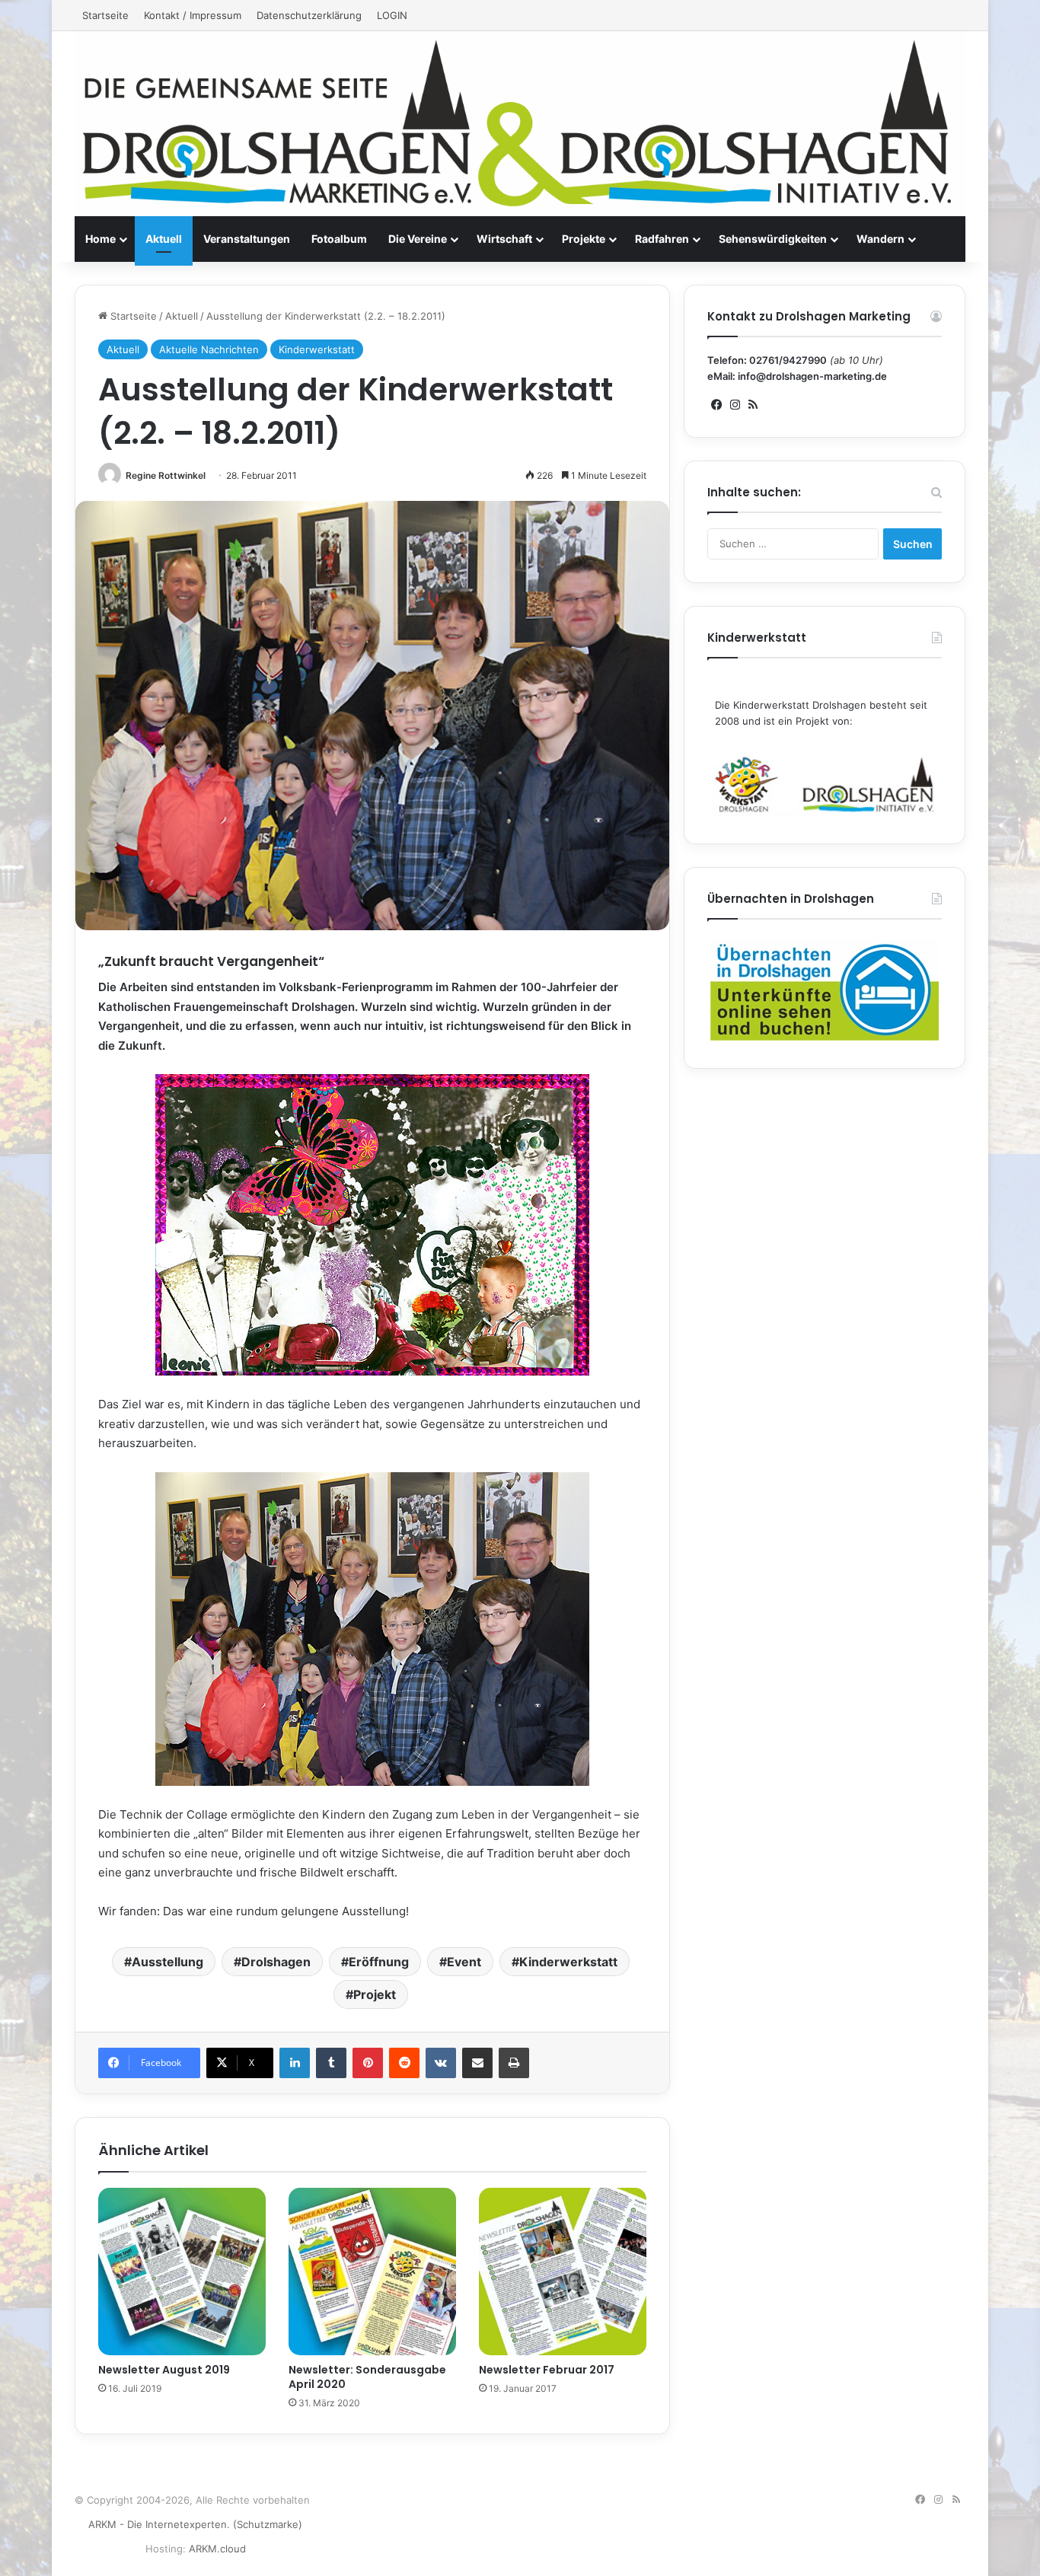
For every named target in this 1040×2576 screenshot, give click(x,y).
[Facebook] (716, 405)
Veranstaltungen (247, 239)
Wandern (880, 239)
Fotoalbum (339, 239)
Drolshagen (276, 1962)
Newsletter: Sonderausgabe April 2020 (367, 2377)
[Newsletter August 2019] (182, 2272)
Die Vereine (418, 239)
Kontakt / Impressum (193, 15)
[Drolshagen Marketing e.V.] (520, 124)
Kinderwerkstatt (317, 349)
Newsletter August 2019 (164, 2370)
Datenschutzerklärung (309, 15)
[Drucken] (514, 2063)
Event (464, 1962)
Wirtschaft (504, 239)
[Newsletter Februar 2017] (563, 2272)
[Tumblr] (331, 2063)
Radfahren (662, 239)
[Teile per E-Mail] (477, 2063)
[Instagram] (735, 405)
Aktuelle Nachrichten (209, 349)
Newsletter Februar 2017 (547, 2370)
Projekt (375, 1994)
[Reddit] (404, 2063)
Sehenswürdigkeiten (773, 239)
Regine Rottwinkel (166, 475)
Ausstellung (167, 1962)
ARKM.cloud (217, 2549)
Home (100, 239)
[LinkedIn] (295, 2063)
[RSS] (753, 405)
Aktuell (164, 239)
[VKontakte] (441, 2063)
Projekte (584, 239)
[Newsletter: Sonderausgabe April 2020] (372, 2272)
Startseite (105, 15)
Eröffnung (379, 1962)
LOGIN (392, 15)
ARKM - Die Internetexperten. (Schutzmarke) (195, 2524)
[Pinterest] (368, 2063)
